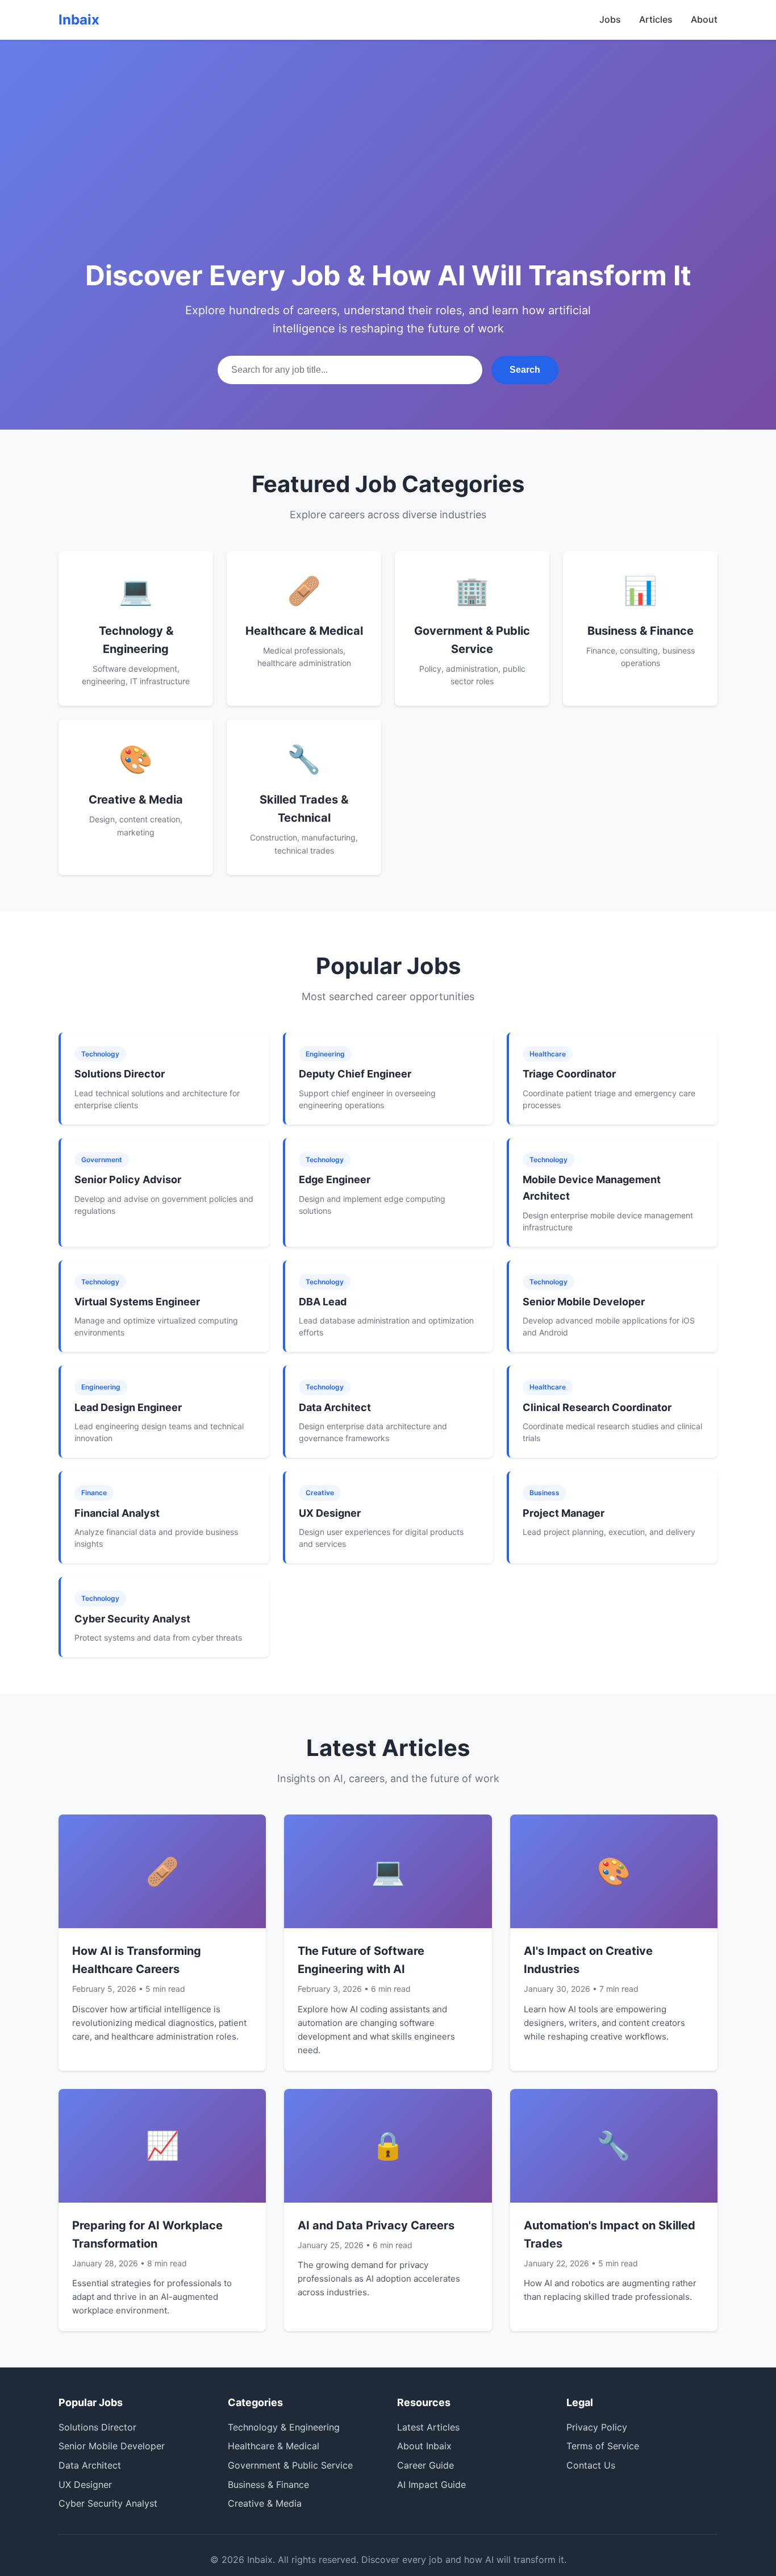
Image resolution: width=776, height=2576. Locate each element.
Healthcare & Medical (274, 2446)
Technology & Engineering (284, 2427)
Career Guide (425, 2465)
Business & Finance (268, 2485)
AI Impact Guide (431, 2485)
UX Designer (85, 2485)
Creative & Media (265, 2503)
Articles (656, 19)
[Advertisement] (388, 170)
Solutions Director (97, 2427)
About (704, 19)
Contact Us (591, 2465)
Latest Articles (428, 2427)
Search (525, 370)
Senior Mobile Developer (112, 2446)
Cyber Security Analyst (108, 2503)
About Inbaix (424, 2446)
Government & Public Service (290, 2465)
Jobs (610, 19)
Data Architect (90, 2465)
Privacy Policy (597, 2427)
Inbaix (79, 20)
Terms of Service (603, 2446)
